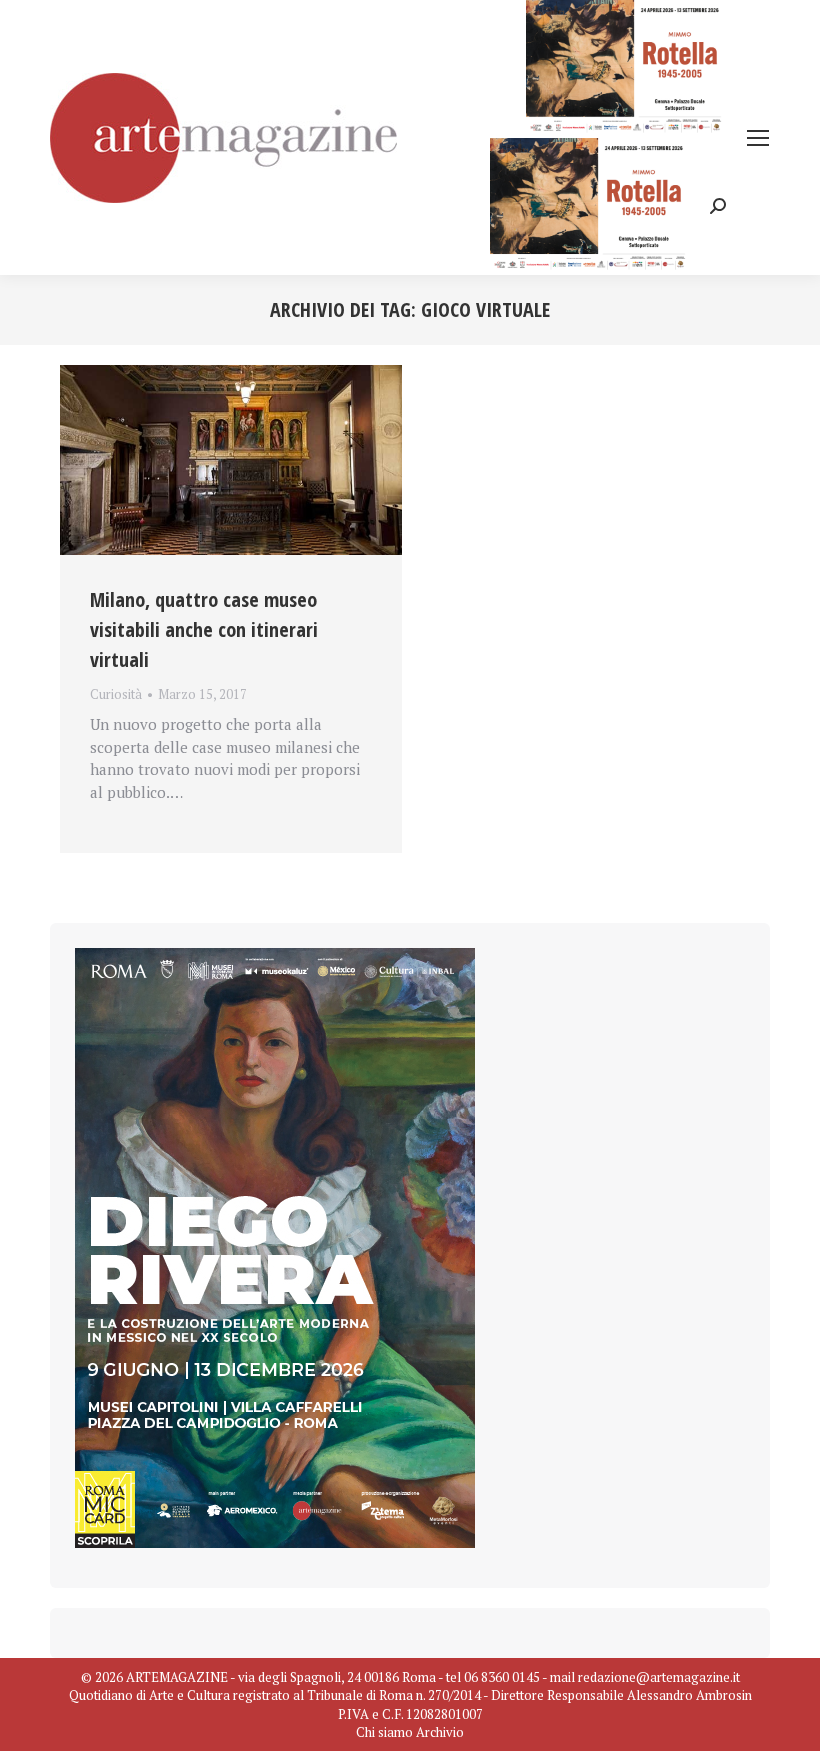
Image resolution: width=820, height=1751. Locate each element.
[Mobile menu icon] (758, 138)
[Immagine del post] (231, 460)
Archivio (440, 1732)
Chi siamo (384, 1732)
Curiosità (116, 694)
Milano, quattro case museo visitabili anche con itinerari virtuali (204, 629)
